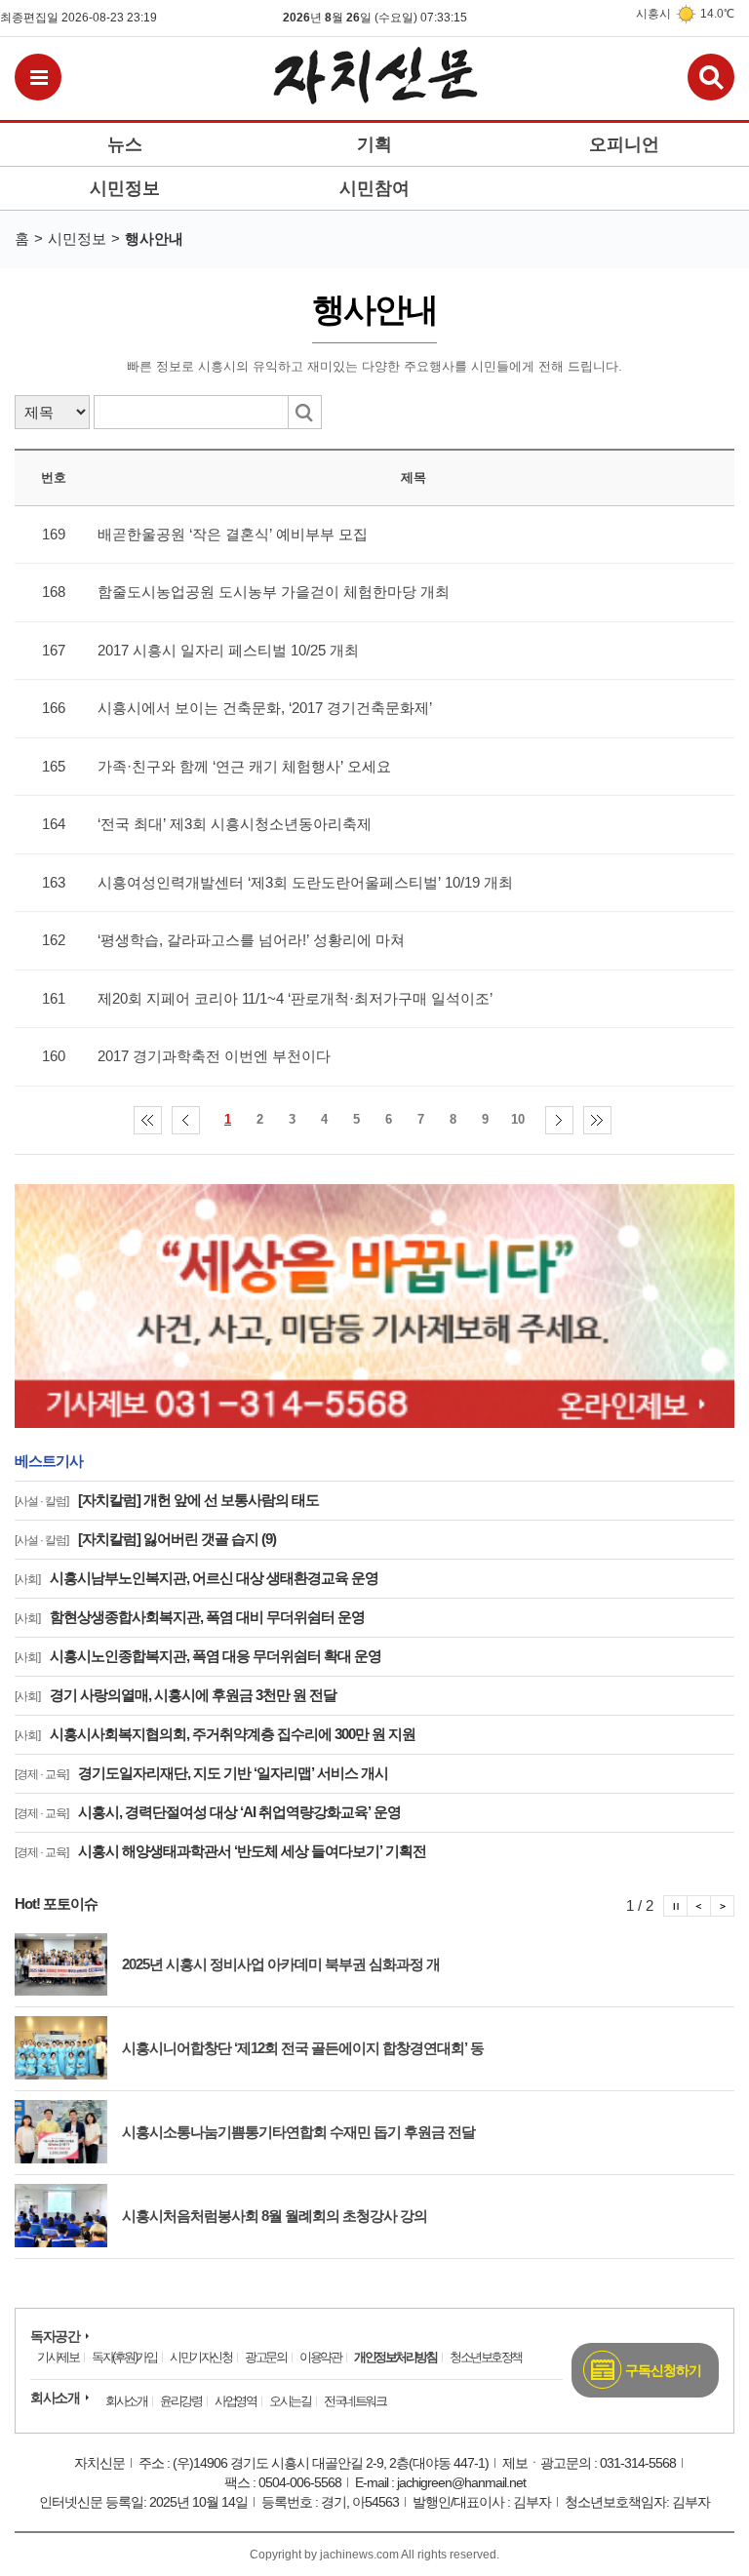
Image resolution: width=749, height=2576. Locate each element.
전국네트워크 (355, 2401)
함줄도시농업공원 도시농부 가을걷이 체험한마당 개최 (274, 592)
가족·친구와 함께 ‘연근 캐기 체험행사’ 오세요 (244, 766)
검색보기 (711, 77)
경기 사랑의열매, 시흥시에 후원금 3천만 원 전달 (176, 1695)
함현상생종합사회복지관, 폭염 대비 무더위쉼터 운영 (190, 1617)
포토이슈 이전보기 (699, 1906)
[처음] (148, 1120)
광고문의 (265, 2357)
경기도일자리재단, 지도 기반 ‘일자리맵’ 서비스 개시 (201, 1773)
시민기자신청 (200, 2357)
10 (518, 1119)
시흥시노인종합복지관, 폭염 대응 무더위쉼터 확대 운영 (198, 1656)
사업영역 (235, 2401)
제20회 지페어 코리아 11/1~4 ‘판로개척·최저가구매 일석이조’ (295, 998)
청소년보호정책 (486, 2357)
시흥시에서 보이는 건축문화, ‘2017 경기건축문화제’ (265, 708)
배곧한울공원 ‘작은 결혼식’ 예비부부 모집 (233, 534)
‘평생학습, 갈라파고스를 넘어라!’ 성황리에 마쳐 (251, 940)
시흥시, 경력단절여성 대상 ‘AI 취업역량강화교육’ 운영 (208, 1812)
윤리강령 (180, 2401)
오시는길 (290, 2401)
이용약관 (320, 2357)
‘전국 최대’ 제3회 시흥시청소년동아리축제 (235, 824)
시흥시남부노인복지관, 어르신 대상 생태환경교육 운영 (197, 1578)
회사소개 (55, 2398)
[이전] (186, 1120)
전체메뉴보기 (38, 77)
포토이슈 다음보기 (723, 1906)
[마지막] (597, 1120)
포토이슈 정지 (675, 1906)
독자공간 (55, 2336)
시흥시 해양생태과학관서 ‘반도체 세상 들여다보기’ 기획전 (220, 1851)
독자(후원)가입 (124, 2357)
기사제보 (58, 2357)
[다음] (559, 1120)
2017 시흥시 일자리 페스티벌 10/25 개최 (228, 650)
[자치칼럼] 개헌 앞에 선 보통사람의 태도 (167, 1500)
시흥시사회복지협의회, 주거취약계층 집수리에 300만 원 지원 (215, 1734)
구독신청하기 (663, 2370)
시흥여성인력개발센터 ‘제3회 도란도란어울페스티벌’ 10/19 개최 (305, 882)
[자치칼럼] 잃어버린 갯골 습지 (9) (145, 1539)
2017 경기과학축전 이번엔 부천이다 (214, 1056)
